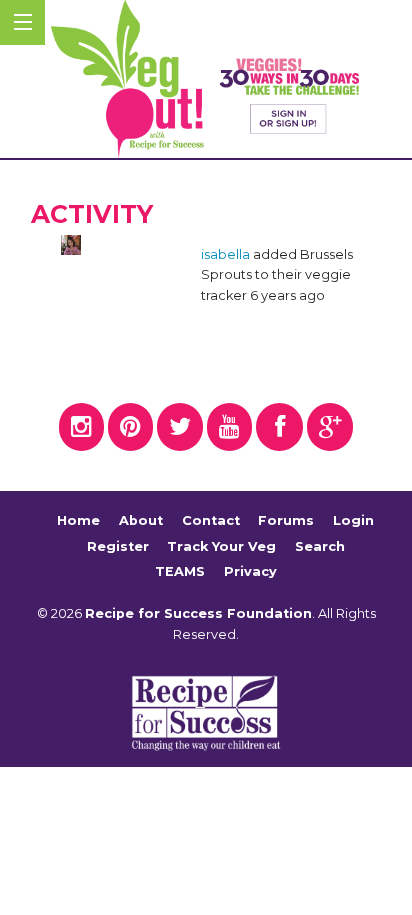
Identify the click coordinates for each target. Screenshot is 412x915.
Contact (211, 520)
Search (320, 546)
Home (78, 520)
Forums (286, 520)
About (141, 520)
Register (118, 546)
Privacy (250, 571)
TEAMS (180, 571)
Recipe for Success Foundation (198, 613)
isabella (225, 254)
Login (353, 520)
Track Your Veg (221, 546)
